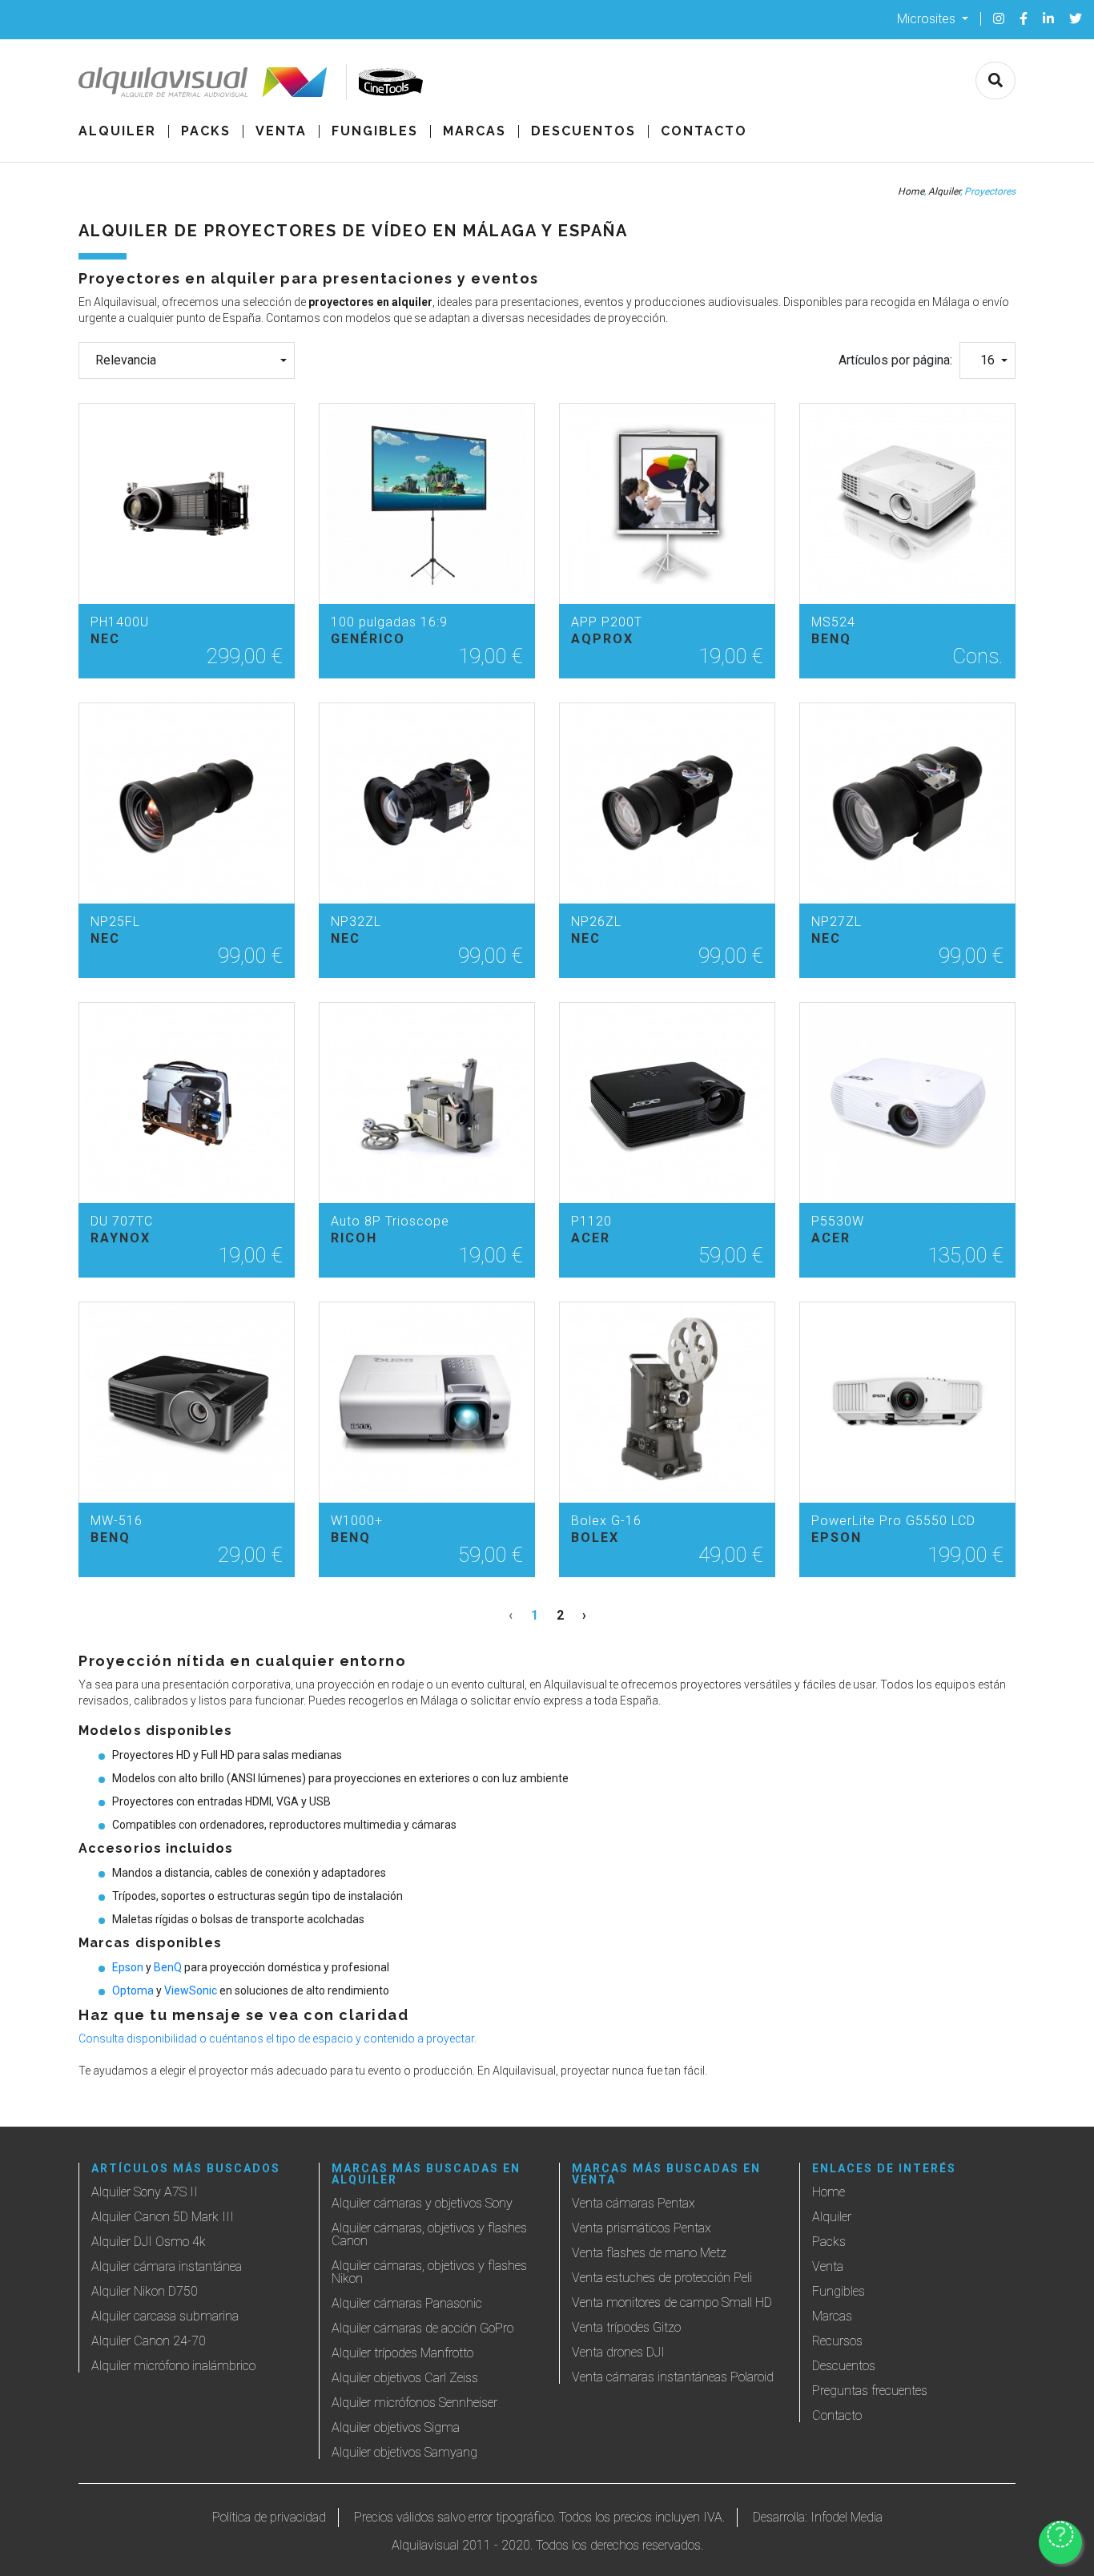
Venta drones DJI (618, 2352)
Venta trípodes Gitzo (626, 2327)
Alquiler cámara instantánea (167, 2266)
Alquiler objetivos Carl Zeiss (405, 2378)
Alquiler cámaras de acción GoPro (422, 2328)
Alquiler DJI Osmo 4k (149, 2242)
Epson (128, 1967)
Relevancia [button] (126, 360)
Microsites (928, 18)
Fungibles (375, 131)
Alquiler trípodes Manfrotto (402, 2353)
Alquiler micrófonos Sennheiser (414, 2403)
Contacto (704, 131)
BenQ (168, 1967)
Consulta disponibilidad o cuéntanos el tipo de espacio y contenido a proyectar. (278, 2039)
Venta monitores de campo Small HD (672, 2302)
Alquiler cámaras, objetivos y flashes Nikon (429, 2272)
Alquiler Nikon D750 (145, 2291)
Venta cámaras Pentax (633, 2203)
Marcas (475, 131)
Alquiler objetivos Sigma (396, 2427)
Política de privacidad (269, 2517)
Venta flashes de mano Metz (649, 2253)
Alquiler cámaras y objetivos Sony (422, 2203)
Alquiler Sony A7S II (145, 2192)
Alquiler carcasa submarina (165, 2316)
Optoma (133, 1990)
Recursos (837, 2341)
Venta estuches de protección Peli (662, 2278)
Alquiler (117, 131)
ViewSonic (191, 1990)
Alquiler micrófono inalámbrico (173, 2366)
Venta (281, 131)
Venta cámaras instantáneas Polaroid (673, 2377)
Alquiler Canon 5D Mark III (163, 2217)
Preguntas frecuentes (870, 2391)
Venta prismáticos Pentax (642, 2228)
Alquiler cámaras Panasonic (407, 2303)
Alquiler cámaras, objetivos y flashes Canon (429, 2234)
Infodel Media (847, 2517)
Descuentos (583, 131)
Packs (206, 131)
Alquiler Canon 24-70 (149, 2341)
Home (911, 191)
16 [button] (987, 360)
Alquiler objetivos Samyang (404, 2452)
